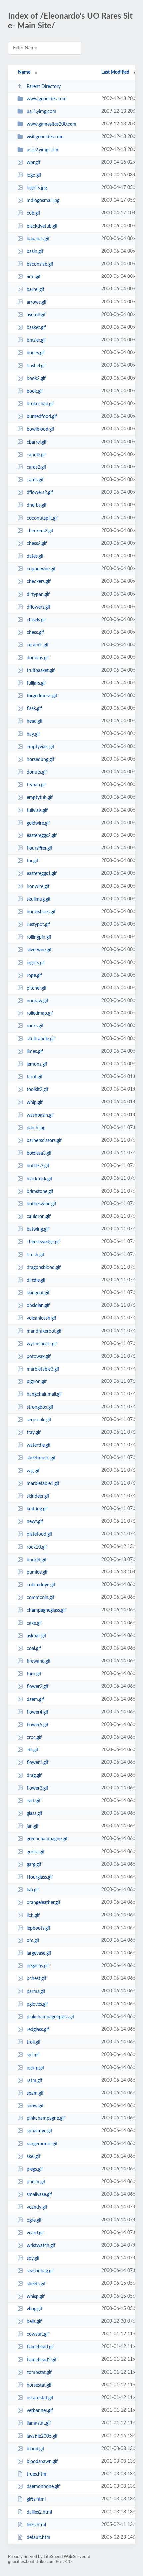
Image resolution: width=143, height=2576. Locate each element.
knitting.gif (37, 1509)
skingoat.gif (38, 1293)
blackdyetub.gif (42, 226)
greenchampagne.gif (47, 1839)
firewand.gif (39, 1661)
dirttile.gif (36, 1280)
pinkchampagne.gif (46, 2118)
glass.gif (34, 1814)
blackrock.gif (39, 1179)
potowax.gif (39, 1357)
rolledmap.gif (40, 1013)
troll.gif (34, 2042)
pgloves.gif (37, 2004)
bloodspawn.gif (42, 2462)
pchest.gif (36, 1979)
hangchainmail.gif (44, 1394)
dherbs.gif (37, 505)
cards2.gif (36, 467)
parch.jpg (36, 1128)
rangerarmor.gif (42, 2144)
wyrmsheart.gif (42, 1344)
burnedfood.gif (42, 417)
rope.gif (34, 976)
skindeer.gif (38, 1496)
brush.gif (35, 1255)
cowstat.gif (38, 2334)
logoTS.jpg (37, 188)
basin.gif (35, 252)
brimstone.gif (40, 1192)
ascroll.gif (36, 315)
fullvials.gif (37, 810)
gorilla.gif (36, 1852)
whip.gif (35, 1102)
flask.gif (34, 709)
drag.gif (34, 1776)
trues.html (37, 2474)
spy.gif (33, 2258)
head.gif (35, 721)
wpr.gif (33, 163)
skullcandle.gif (41, 1039)
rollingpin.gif (39, 937)
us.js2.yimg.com (42, 150)
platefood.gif (39, 1534)
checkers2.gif (40, 531)
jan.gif (33, 1826)
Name (24, 72)
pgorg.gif (35, 2068)
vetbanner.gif (40, 2411)
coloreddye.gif (41, 1585)
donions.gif (38, 658)
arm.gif (34, 277)
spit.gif (33, 2055)
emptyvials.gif (40, 747)
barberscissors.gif (44, 1141)
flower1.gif (37, 1763)
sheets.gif (36, 2284)
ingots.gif (36, 963)
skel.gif (33, 2157)
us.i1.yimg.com (41, 112)
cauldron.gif (39, 1217)
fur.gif (32, 861)
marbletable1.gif (43, 1484)
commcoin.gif (40, 1598)
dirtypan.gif (38, 595)
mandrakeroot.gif (44, 1331)
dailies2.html (39, 2512)
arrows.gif (37, 302)
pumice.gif (37, 1572)
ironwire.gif (38, 886)
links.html (36, 2525)
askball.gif (36, 1636)
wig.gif (33, 1471)
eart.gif (34, 1801)
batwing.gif (38, 1229)
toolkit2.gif (37, 1090)
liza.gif (33, 1890)
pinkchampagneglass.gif (51, 2017)
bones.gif (36, 353)
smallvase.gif (39, 2195)
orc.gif (33, 1941)
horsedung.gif (40, 760)
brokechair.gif (40, 404)
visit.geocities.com (45, 137)
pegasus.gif (38, 1966)
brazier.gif (36, 340)
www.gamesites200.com (52, 124)
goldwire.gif (38, 823)
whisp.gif (36, 2297)
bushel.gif (36, 366)
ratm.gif (34, 2081)
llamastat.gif (39, 2423)
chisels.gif (36, 620)
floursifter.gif (39, 848)
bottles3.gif (38, 1166)
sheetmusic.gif (41, 1458)
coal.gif (34, 1649)
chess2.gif (37, 544)
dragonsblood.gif (44, 1268)
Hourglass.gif (40, 1877)
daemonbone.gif (43, 2487)
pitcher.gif (37, 988)
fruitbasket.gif (41, 671)
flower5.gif (37, 1725)
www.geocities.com (47, 99)
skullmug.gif (39, 899)
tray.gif (34, 1433)
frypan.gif (36, 785)
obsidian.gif (38, 1306)
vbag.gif (34, 2309)
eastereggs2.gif (42, 836)
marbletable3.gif (43, 1369)
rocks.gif (35, 1026)
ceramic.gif (38, 645)
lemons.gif (37, 1064)
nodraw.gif (37, 1001)
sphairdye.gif (39, 2131)
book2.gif (36, 379)
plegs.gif (35, 2169)
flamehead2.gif (42, 2360)
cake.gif (34, 1623)
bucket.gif (37, 1560)
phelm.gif (36, 2182)
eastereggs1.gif (42, 874)
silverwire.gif (39, 950)
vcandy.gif (37, 2207)
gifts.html (36, 2499)
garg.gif (34, 1865)
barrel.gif (35, 289)
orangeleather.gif (43, 1903)
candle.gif (36, 455)
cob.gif (33, 213)
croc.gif (34, 1738)
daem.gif (35, 1699)
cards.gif (35, 480)
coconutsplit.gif (42, 518)
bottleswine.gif (41, 1204)
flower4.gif (37, 1712)
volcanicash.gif (41, 1318)
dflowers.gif (38, 607)
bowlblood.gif (40, 429)
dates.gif (35, 556)
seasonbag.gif (40, 2271)
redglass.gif (38, 2030)
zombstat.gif (39, 2373)
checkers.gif (39, 582)
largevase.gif (39, 1953)
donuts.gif (37, 772)
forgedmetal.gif (42, 696)
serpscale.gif (39, 1420)
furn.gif (34, 1674)
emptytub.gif (40, 798)
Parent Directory (44, 87)
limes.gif (35, 1052)
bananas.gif (38, 239)
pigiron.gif (37, 1382)
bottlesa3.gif (39, 1153)
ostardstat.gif (40, 2398)
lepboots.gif (38, 1928)
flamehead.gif (40, 2347)
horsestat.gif (39, 2385)
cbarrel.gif (37, 442)
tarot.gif (35, 1077)
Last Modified (115, 72)
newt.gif (35, 1522)
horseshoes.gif (41, 912)
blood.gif (35, 2449)
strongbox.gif (40, 1407)
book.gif (35, 391)
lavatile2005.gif (42, 2436)
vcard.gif (35, 2233)
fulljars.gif (36, 683)
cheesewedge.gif (43, 1242)
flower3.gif (37, 1788)
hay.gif (33, 734)
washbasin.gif (40, 1115)
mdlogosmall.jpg (43, 201)
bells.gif (34, 2322)
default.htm (38, 2538)
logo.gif (34, 175)
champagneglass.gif (46, 1610)
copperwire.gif (41, 569)
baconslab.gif (40, 264)
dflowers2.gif (40, 493)
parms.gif (36, 1991)
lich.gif (33, 1915)
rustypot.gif (38, 925)
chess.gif (35, 633)
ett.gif (32, 1750)
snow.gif (35, 2106)
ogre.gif (34, 2220)
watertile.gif (39, 1445)
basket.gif (36, 328)
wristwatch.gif (41, 2246)
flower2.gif (37, 1687)
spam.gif (35, 2093)
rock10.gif (37, 1547)
